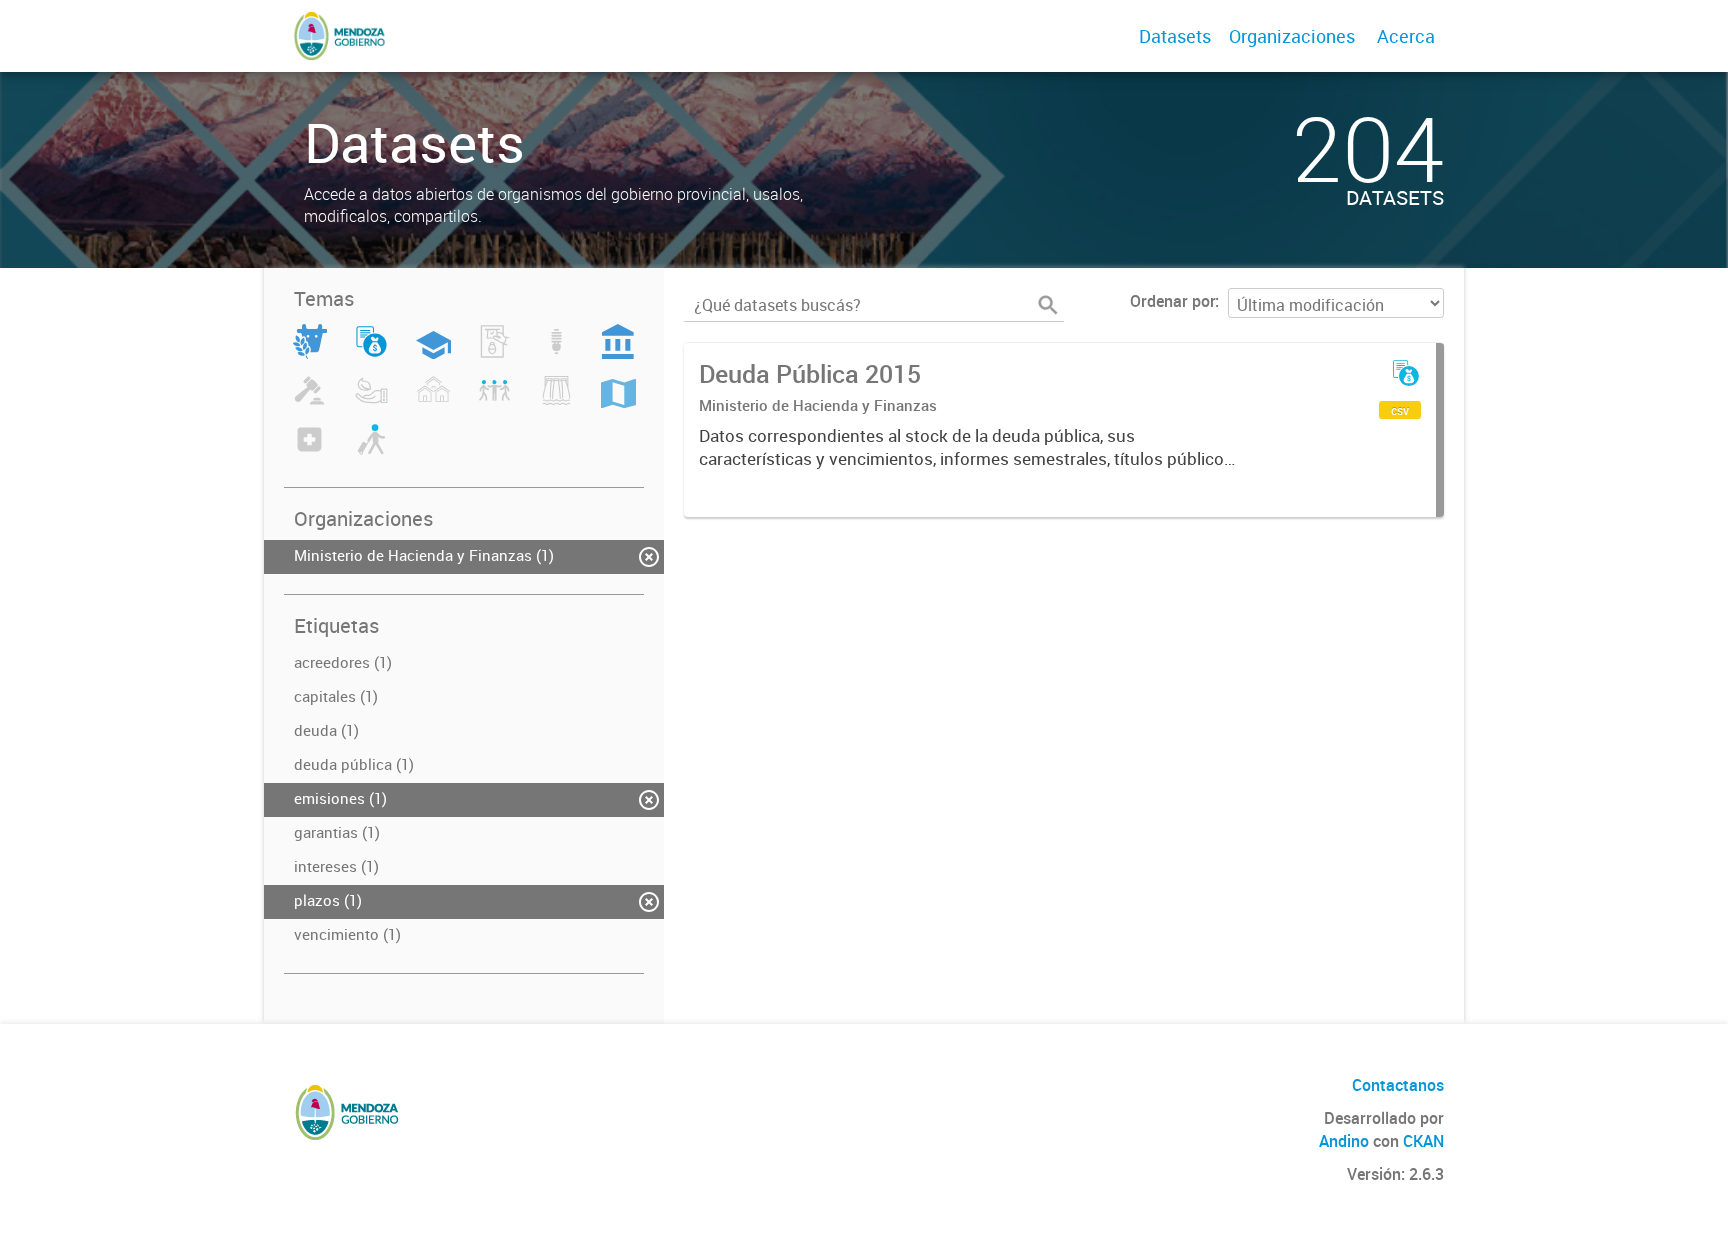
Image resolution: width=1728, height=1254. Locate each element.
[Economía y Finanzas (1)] (371, 353)
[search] (1048, 305)
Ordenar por (1172, 301)
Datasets (1175, 36)
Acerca (1406, 36)
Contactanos (1398, 1085)
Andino (1344, 1141)
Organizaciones (1292, 36)
